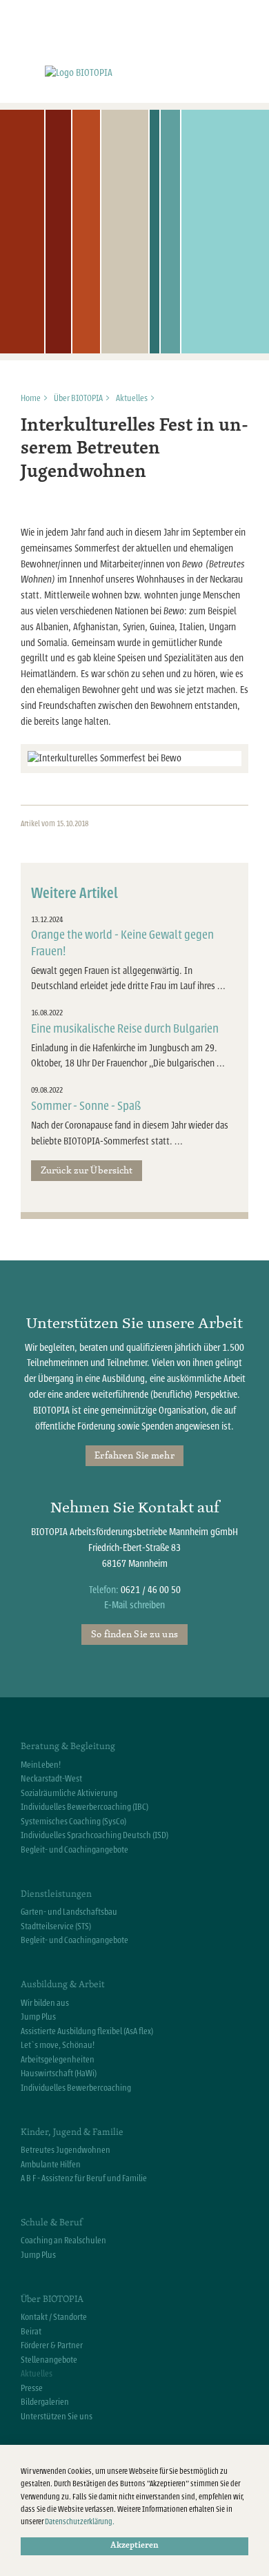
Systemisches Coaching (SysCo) (73, 1822)
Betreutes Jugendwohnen (66, 2150)
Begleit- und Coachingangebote (74, 1850)
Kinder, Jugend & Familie (72, 2131)
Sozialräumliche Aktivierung (69, 1793)
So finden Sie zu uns (134, 1634)
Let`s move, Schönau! (58, 2045)
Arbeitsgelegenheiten (58, 2060)
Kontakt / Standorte (54, 2317)
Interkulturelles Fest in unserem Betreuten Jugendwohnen (134, 449)
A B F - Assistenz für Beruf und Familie (84, 2178)
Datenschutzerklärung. (80, 2522)
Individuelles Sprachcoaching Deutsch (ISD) (94, 1835)
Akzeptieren (134, 2546)
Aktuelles (132, 398)
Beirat (31, 2332)
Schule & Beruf (51, 2222)
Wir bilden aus (45, 2003)
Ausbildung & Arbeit (63, 1984)
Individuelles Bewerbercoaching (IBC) (84, 1807)
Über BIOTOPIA (78, 398)
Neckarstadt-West (51, 1779)
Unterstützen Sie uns (57, 2417)
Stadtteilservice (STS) (56, 1926)
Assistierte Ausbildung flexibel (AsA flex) (87, 2031)
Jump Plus (38, 2017)
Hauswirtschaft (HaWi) (59, 2074)
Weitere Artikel (74, 894)
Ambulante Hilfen (51, 2165)
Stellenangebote (49, 2360)
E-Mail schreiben (134, 1605)
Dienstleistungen (56, 1893)
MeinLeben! (41, 1765)
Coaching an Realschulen (63, 2241)
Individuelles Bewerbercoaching (76, 2088)
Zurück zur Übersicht (87, 1170)
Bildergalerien (45, 2402)
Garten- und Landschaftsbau (69, 1912)
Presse (32, 2388)
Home (31, 398)
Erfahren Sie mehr (134, 1455)
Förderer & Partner (52, 2345)
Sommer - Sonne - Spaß (86, 1106)
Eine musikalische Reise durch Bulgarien (125, 1029)
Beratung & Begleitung (68, 1746)
